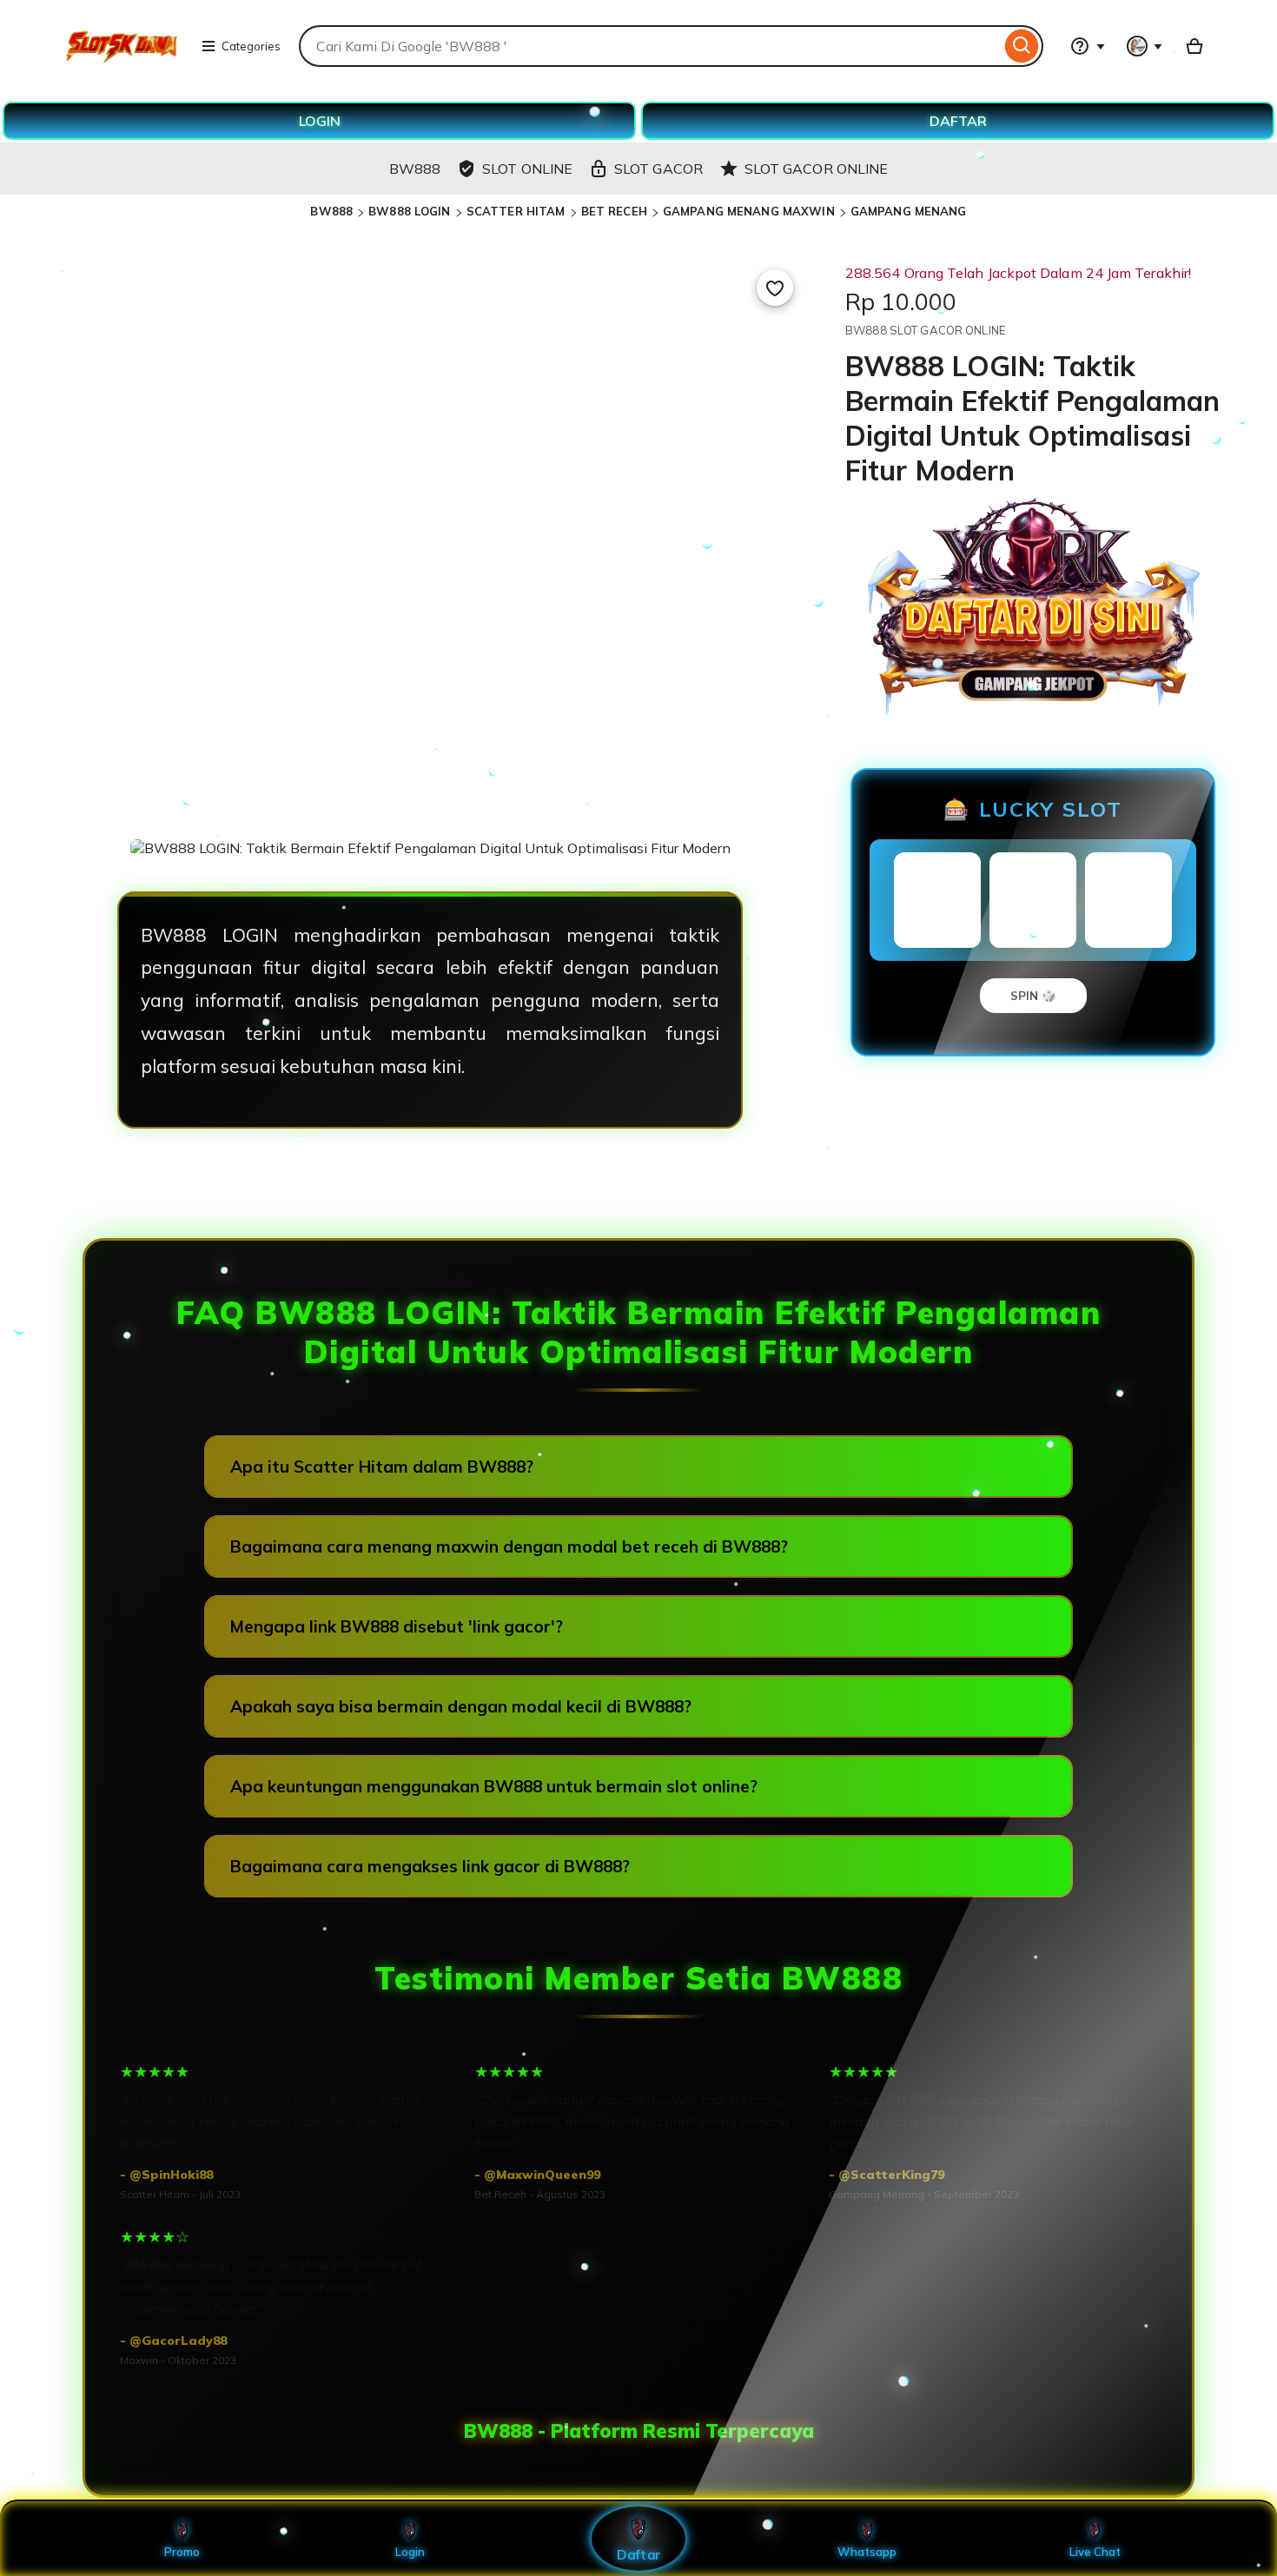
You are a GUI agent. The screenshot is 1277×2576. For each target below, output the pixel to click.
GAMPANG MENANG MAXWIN (749, 211)
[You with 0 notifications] (1145, 46)
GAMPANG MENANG (909, 211)
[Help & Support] (1088, 46)
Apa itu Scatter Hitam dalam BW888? (382, 1467)
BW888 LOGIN (409, 211)
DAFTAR (958, 121)
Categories (251, 46)
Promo (182, 2552)
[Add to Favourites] (775, 288)
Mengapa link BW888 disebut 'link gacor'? (397, 1626)
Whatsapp (867, 2552)
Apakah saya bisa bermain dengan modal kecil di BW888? (461, 1706)
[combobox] (650, 46)
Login (410, 2552)
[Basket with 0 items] (1194, 46)
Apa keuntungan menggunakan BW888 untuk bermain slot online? (494, 1786)
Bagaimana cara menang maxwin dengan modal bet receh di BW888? (509, 1546)
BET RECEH (614, 211)
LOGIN (320, 121)
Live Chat (1095, 2552)
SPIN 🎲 (1033, 996)
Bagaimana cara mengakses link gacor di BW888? (430, 1866)
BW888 (331, 211)
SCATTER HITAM (516, 211)
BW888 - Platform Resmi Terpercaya (639, 2431)
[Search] (1022, 46)
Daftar (638, 2554)
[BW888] (122, 73)
